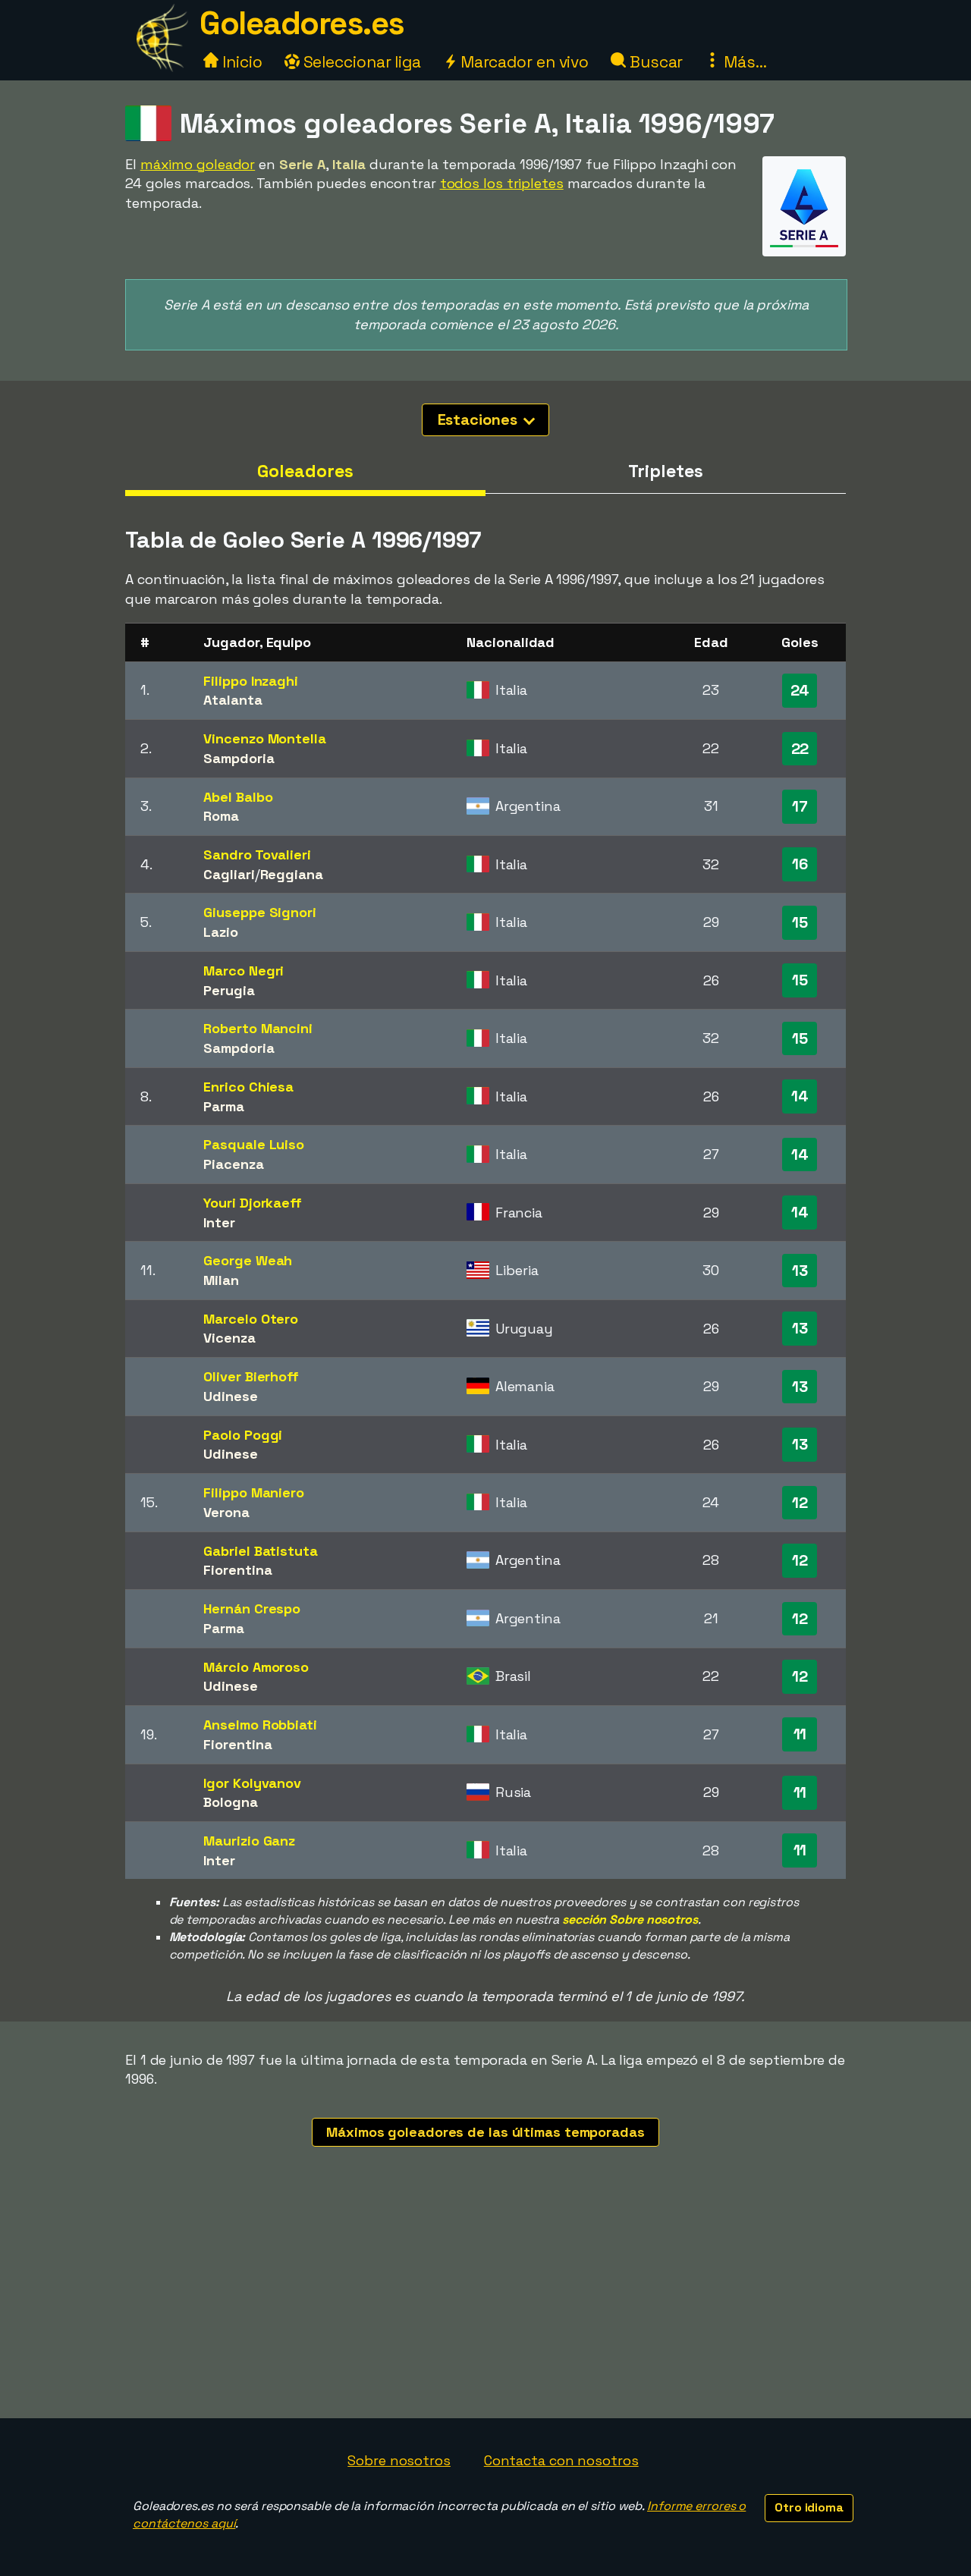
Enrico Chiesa (248, 1087)
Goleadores (305, 471)
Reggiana (292, 874)
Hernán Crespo (252, 1608)
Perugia (229, 990)
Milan (221, 1280)
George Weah (248, 1260)
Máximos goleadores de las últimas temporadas (485, 2132)
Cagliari (229, 874)
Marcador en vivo (523, 62)
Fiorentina (237, 1570)
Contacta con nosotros (561, 2460)
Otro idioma (809, 2507)
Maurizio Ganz (249, 1841)
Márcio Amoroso (256, 1667)
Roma (221, 816)
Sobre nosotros (399, 2460)
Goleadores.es (302, 23)
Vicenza (229, 1338)
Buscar (654, 62)
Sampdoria (239, 758)
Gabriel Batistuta (260, 1551)
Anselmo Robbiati (260, 1725)
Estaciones (479, 419)
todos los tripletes (502, 183)
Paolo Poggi (243, 1435)
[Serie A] (804, 242)
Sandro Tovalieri (257, 854)
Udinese (230, 1396)
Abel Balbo (238, 797)
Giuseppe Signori (259, 912)
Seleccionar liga (360, 62)
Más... (743, 62)
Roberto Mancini (258, 1028)
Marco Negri (244, 971)
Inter (219, 1222)
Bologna (230, 1802)
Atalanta (233, 700)
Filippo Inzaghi (251, 681)
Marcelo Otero (251, 1319)
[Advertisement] (485, 2304)
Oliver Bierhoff (251, 1376)
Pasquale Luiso (254, 1144)
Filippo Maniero (254, 1492)
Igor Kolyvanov (252, 1783)
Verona (226, 1512)
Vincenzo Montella (264, 738)
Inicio (240, 62)
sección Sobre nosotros (630, 1919)
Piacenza (233, 1164)
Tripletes (665, 471)
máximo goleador (198, 164)
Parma (224, 1106)
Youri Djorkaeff (253, 1203)
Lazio (221, 932)
